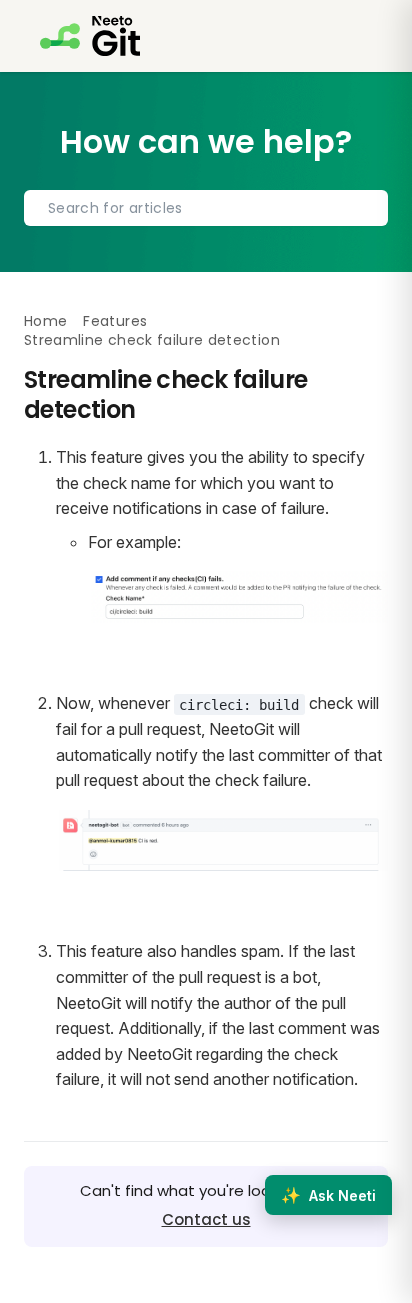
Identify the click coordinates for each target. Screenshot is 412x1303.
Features (115, 321)
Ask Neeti (328, 1195)
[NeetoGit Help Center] (90, 36)
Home (45, 321)
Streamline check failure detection (152, 340)
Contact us (206, 1219)
